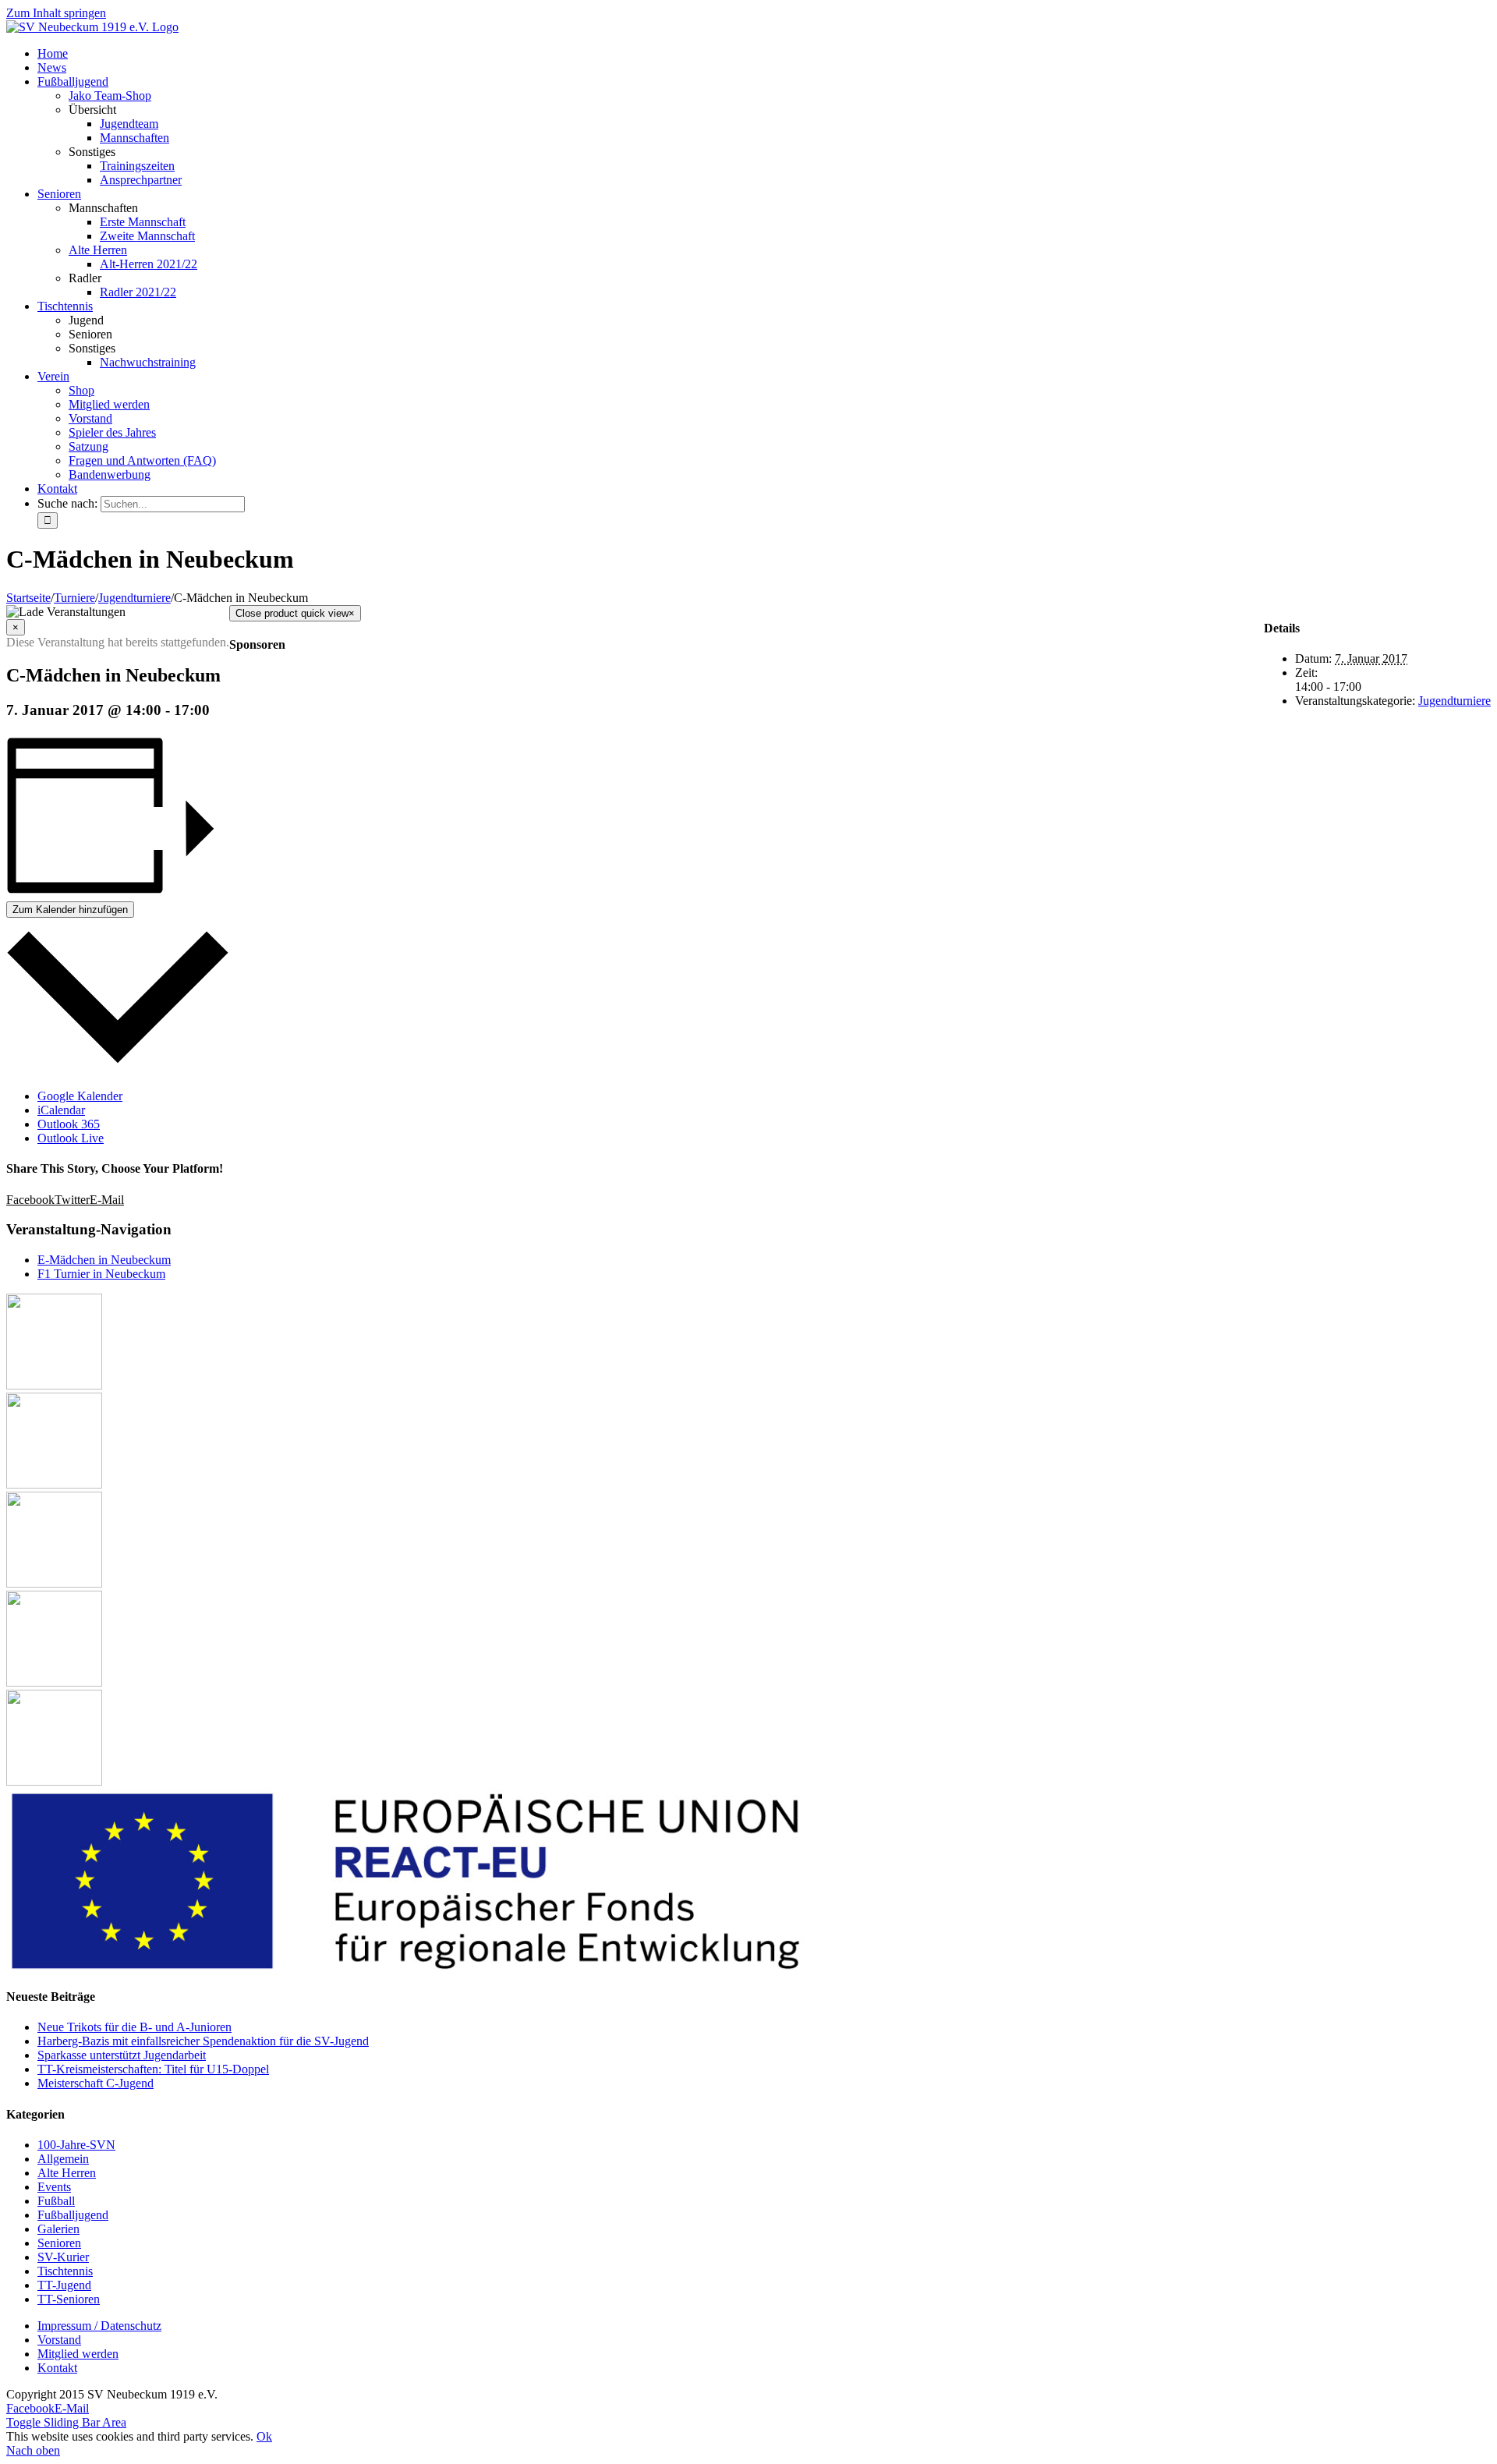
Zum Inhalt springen (56, 13)
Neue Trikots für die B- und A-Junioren (134, 2027)
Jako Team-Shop (110, 96)
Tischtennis (65, 2271)
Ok (264, 2436)
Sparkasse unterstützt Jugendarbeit (122, 2055)
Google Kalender (80, 1096)
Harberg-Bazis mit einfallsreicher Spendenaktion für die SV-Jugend (203, 2041)
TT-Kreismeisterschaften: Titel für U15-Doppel (153, 2069)
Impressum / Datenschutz (99, 2326)
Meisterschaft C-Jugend (96, 2083)
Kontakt (57, 2368)
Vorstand (59, 2340)
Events (54, 2187)
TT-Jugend (64, 2285)
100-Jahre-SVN (76, 2145)
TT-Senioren (69, 2299)
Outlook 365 (69, 1124)
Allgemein (63, 2159)
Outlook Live (71, 1138)
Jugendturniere (1455, 701)
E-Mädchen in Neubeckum (104, 1260)
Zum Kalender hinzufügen (70, 910)
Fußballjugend (73, 2215)
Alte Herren (98, 250)
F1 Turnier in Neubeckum (101, 1274)
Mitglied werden (78, 2354)
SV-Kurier (63, 2257)
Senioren (59, 2243)
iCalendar (61, 1110)
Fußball (56, 2201)
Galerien (58, 2229)
